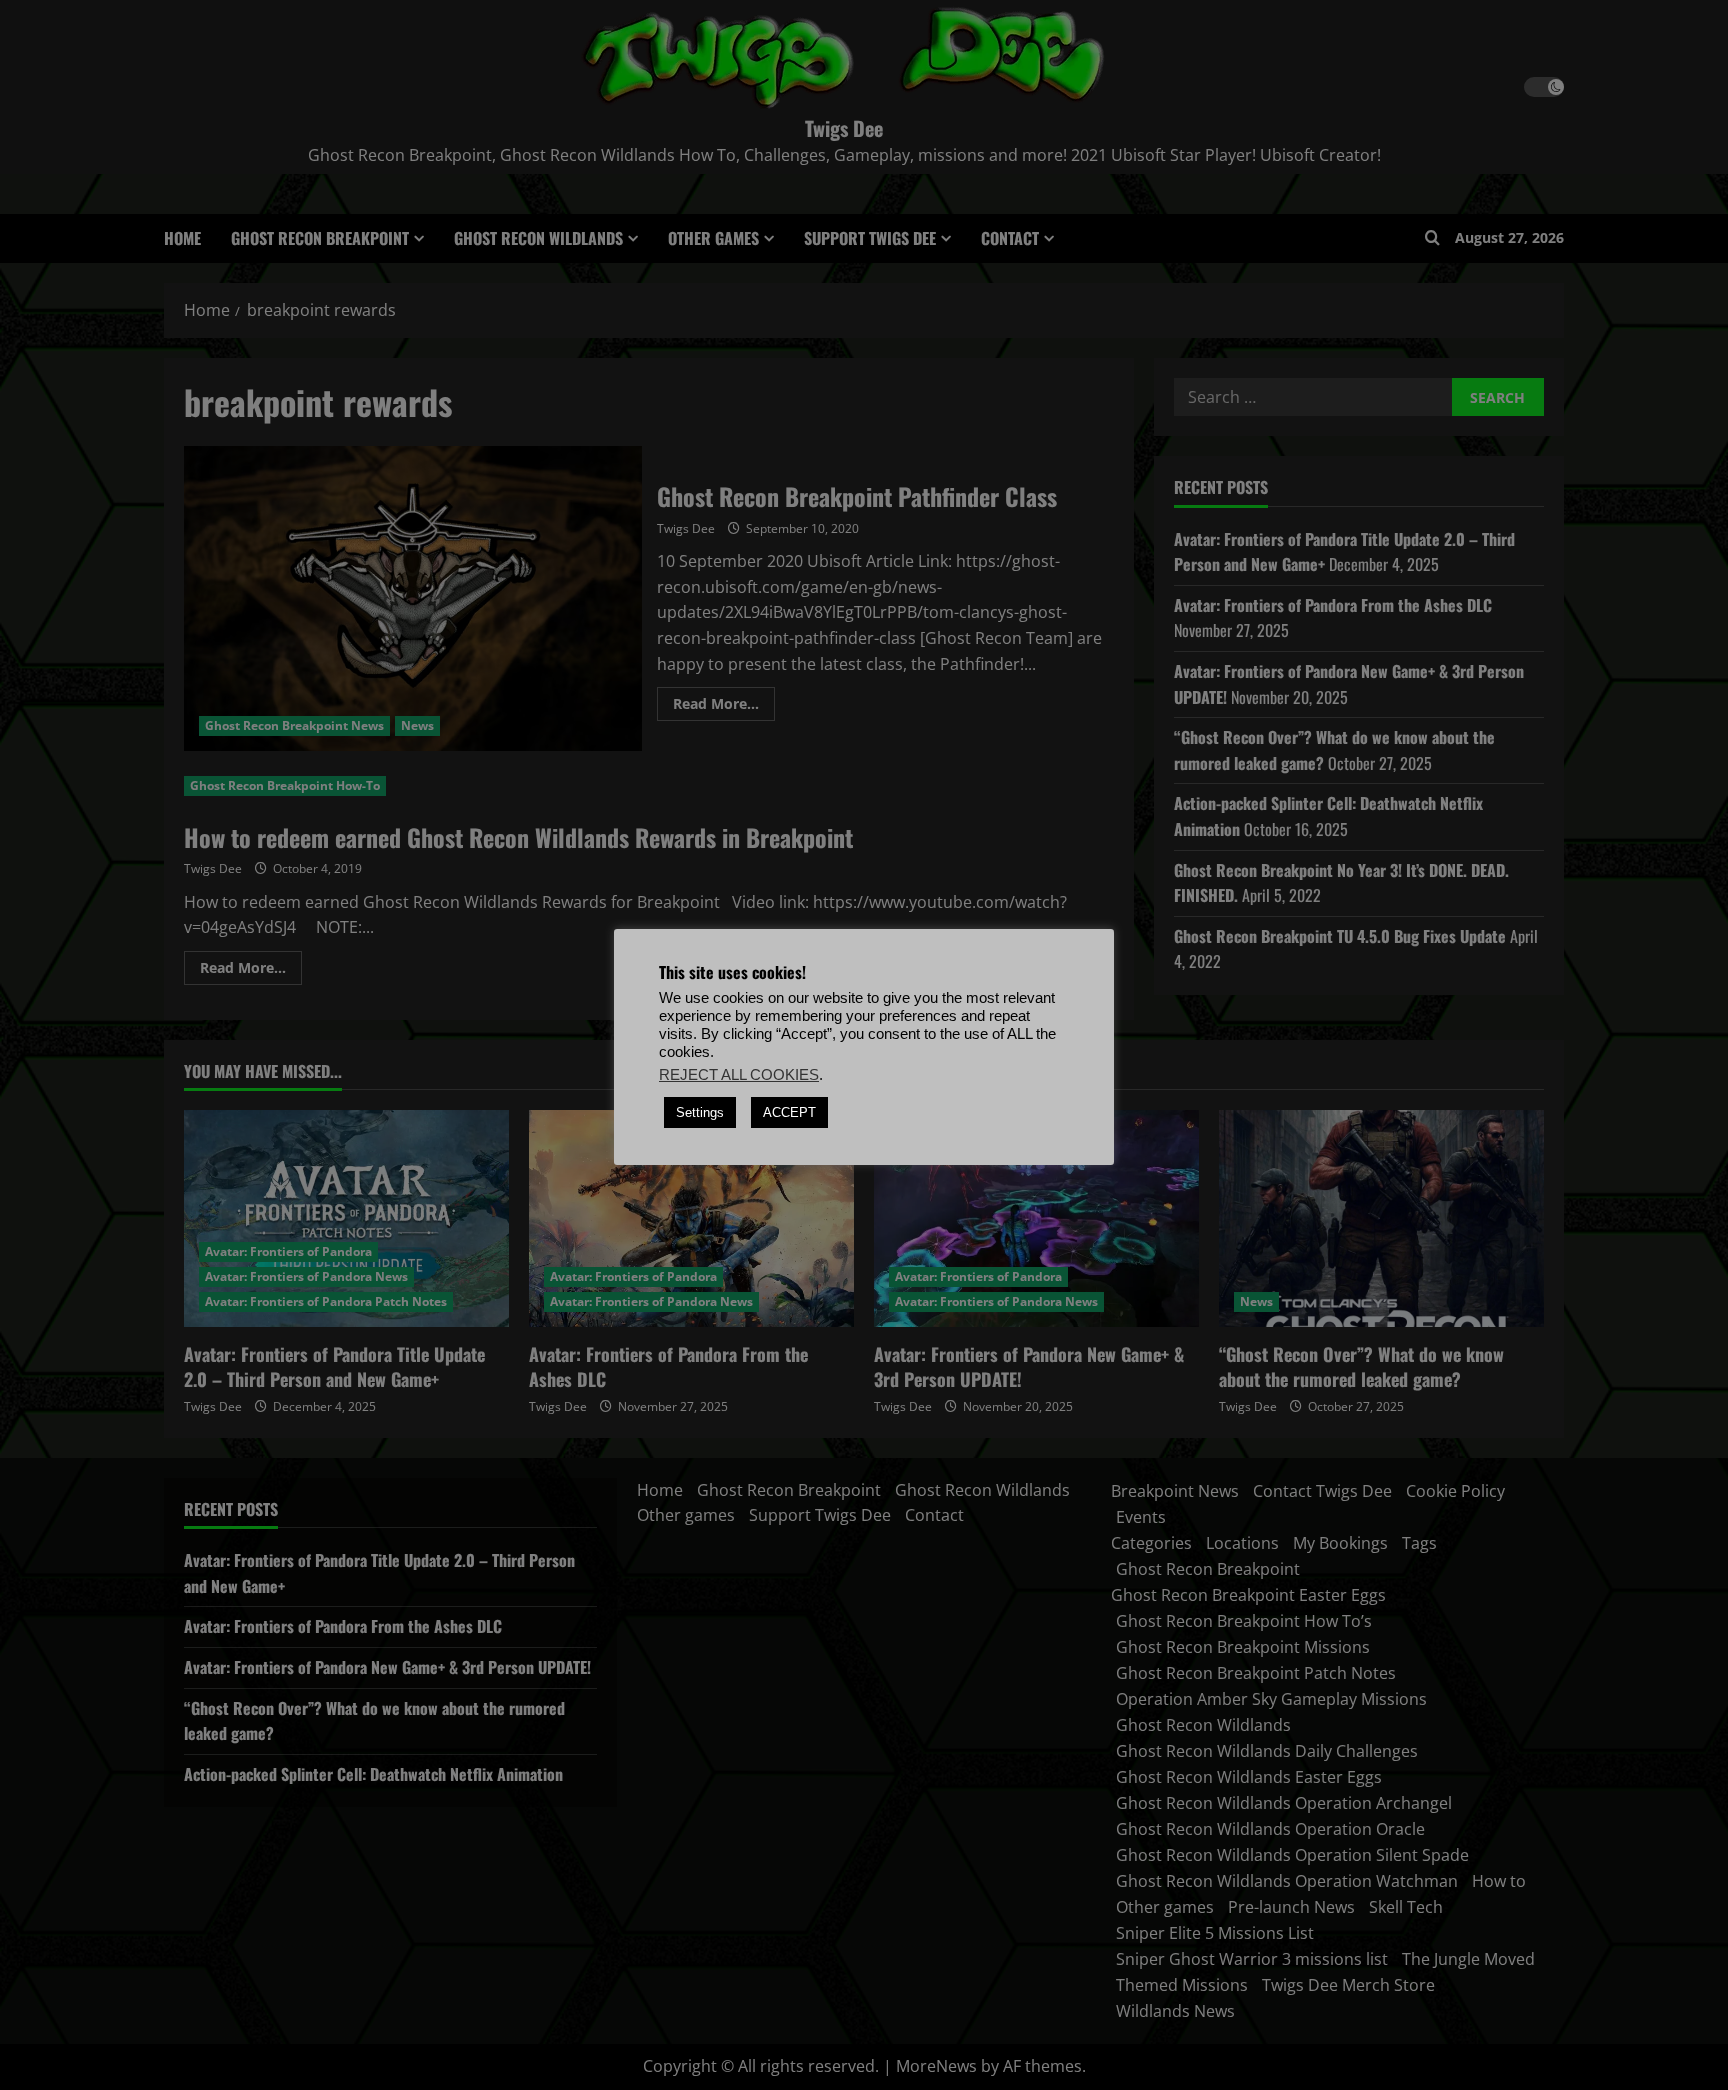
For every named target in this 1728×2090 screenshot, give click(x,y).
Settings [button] (700, 1112)
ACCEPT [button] (789, 1112)
